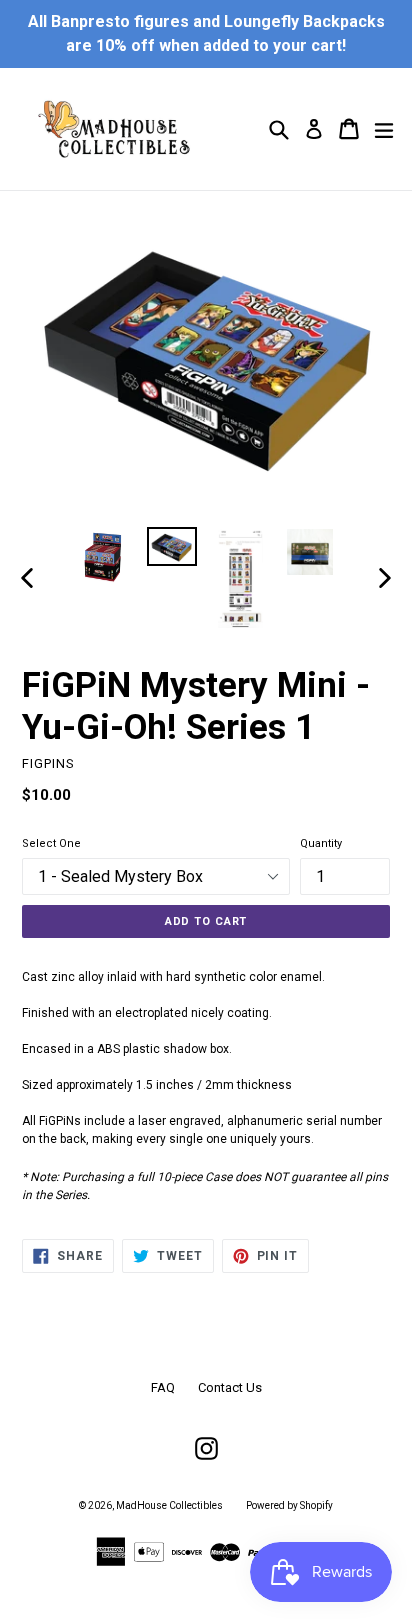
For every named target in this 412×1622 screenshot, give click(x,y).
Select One (51, 843)
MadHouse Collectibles (169, 1505)
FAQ (163, 1387)
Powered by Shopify (289, 1505)
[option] (102, 559)
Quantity (321, 843)
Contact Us (230, 1387)
